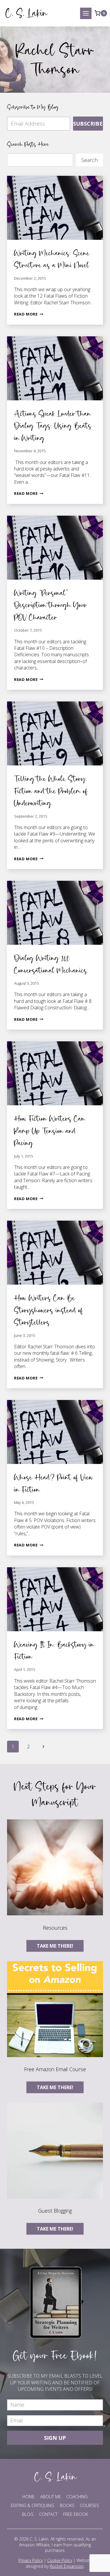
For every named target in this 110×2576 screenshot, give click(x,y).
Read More (29, 314)
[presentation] (55, 208)
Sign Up (55, 2438)
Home (28, 2496)
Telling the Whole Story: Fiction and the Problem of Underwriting (51, 791)
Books (67, 2505)
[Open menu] (86, 13)
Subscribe (88, 124)
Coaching (77, 2496)
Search (89, 160)
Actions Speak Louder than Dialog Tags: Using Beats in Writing (53, 426)
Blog (28, 2514)
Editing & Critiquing (33, 2505)
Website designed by (59, 2563)
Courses (89, 2505)
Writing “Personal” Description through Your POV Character (51, 605)
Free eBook (76, 2514)
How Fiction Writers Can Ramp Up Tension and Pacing (50, 1131)
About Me (51, 2496)
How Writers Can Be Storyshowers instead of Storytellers (49, 1310)
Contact (48, 2514)
